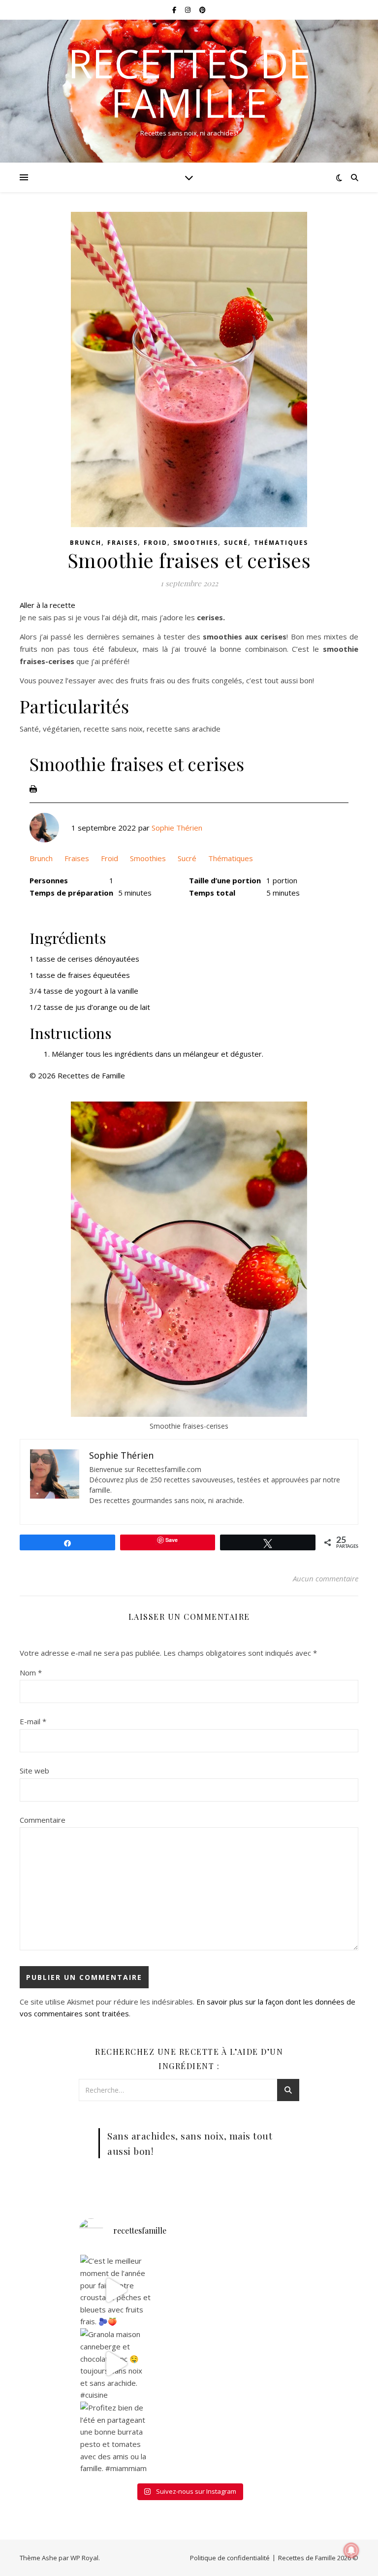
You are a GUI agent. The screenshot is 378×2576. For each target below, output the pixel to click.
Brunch (86, 543)
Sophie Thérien (177, 828)
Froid (156, 543)
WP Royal (84, 2558)
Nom (31, 1673)
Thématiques (281, 543)
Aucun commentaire (326, 1578)
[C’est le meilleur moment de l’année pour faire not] (116, 2290)
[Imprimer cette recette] (33, 789)
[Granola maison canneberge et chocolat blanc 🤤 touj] (116, 2364)
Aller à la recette (47, 605)
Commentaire (43, 1820)
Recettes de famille (189, 83)
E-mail (33, 1721)
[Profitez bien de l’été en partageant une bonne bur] (116, 2437)
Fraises (123, 543)
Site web (34, 1771)
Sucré (236, 543)
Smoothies (196, 543)
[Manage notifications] (351, 2550)
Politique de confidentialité (230, 2558)
